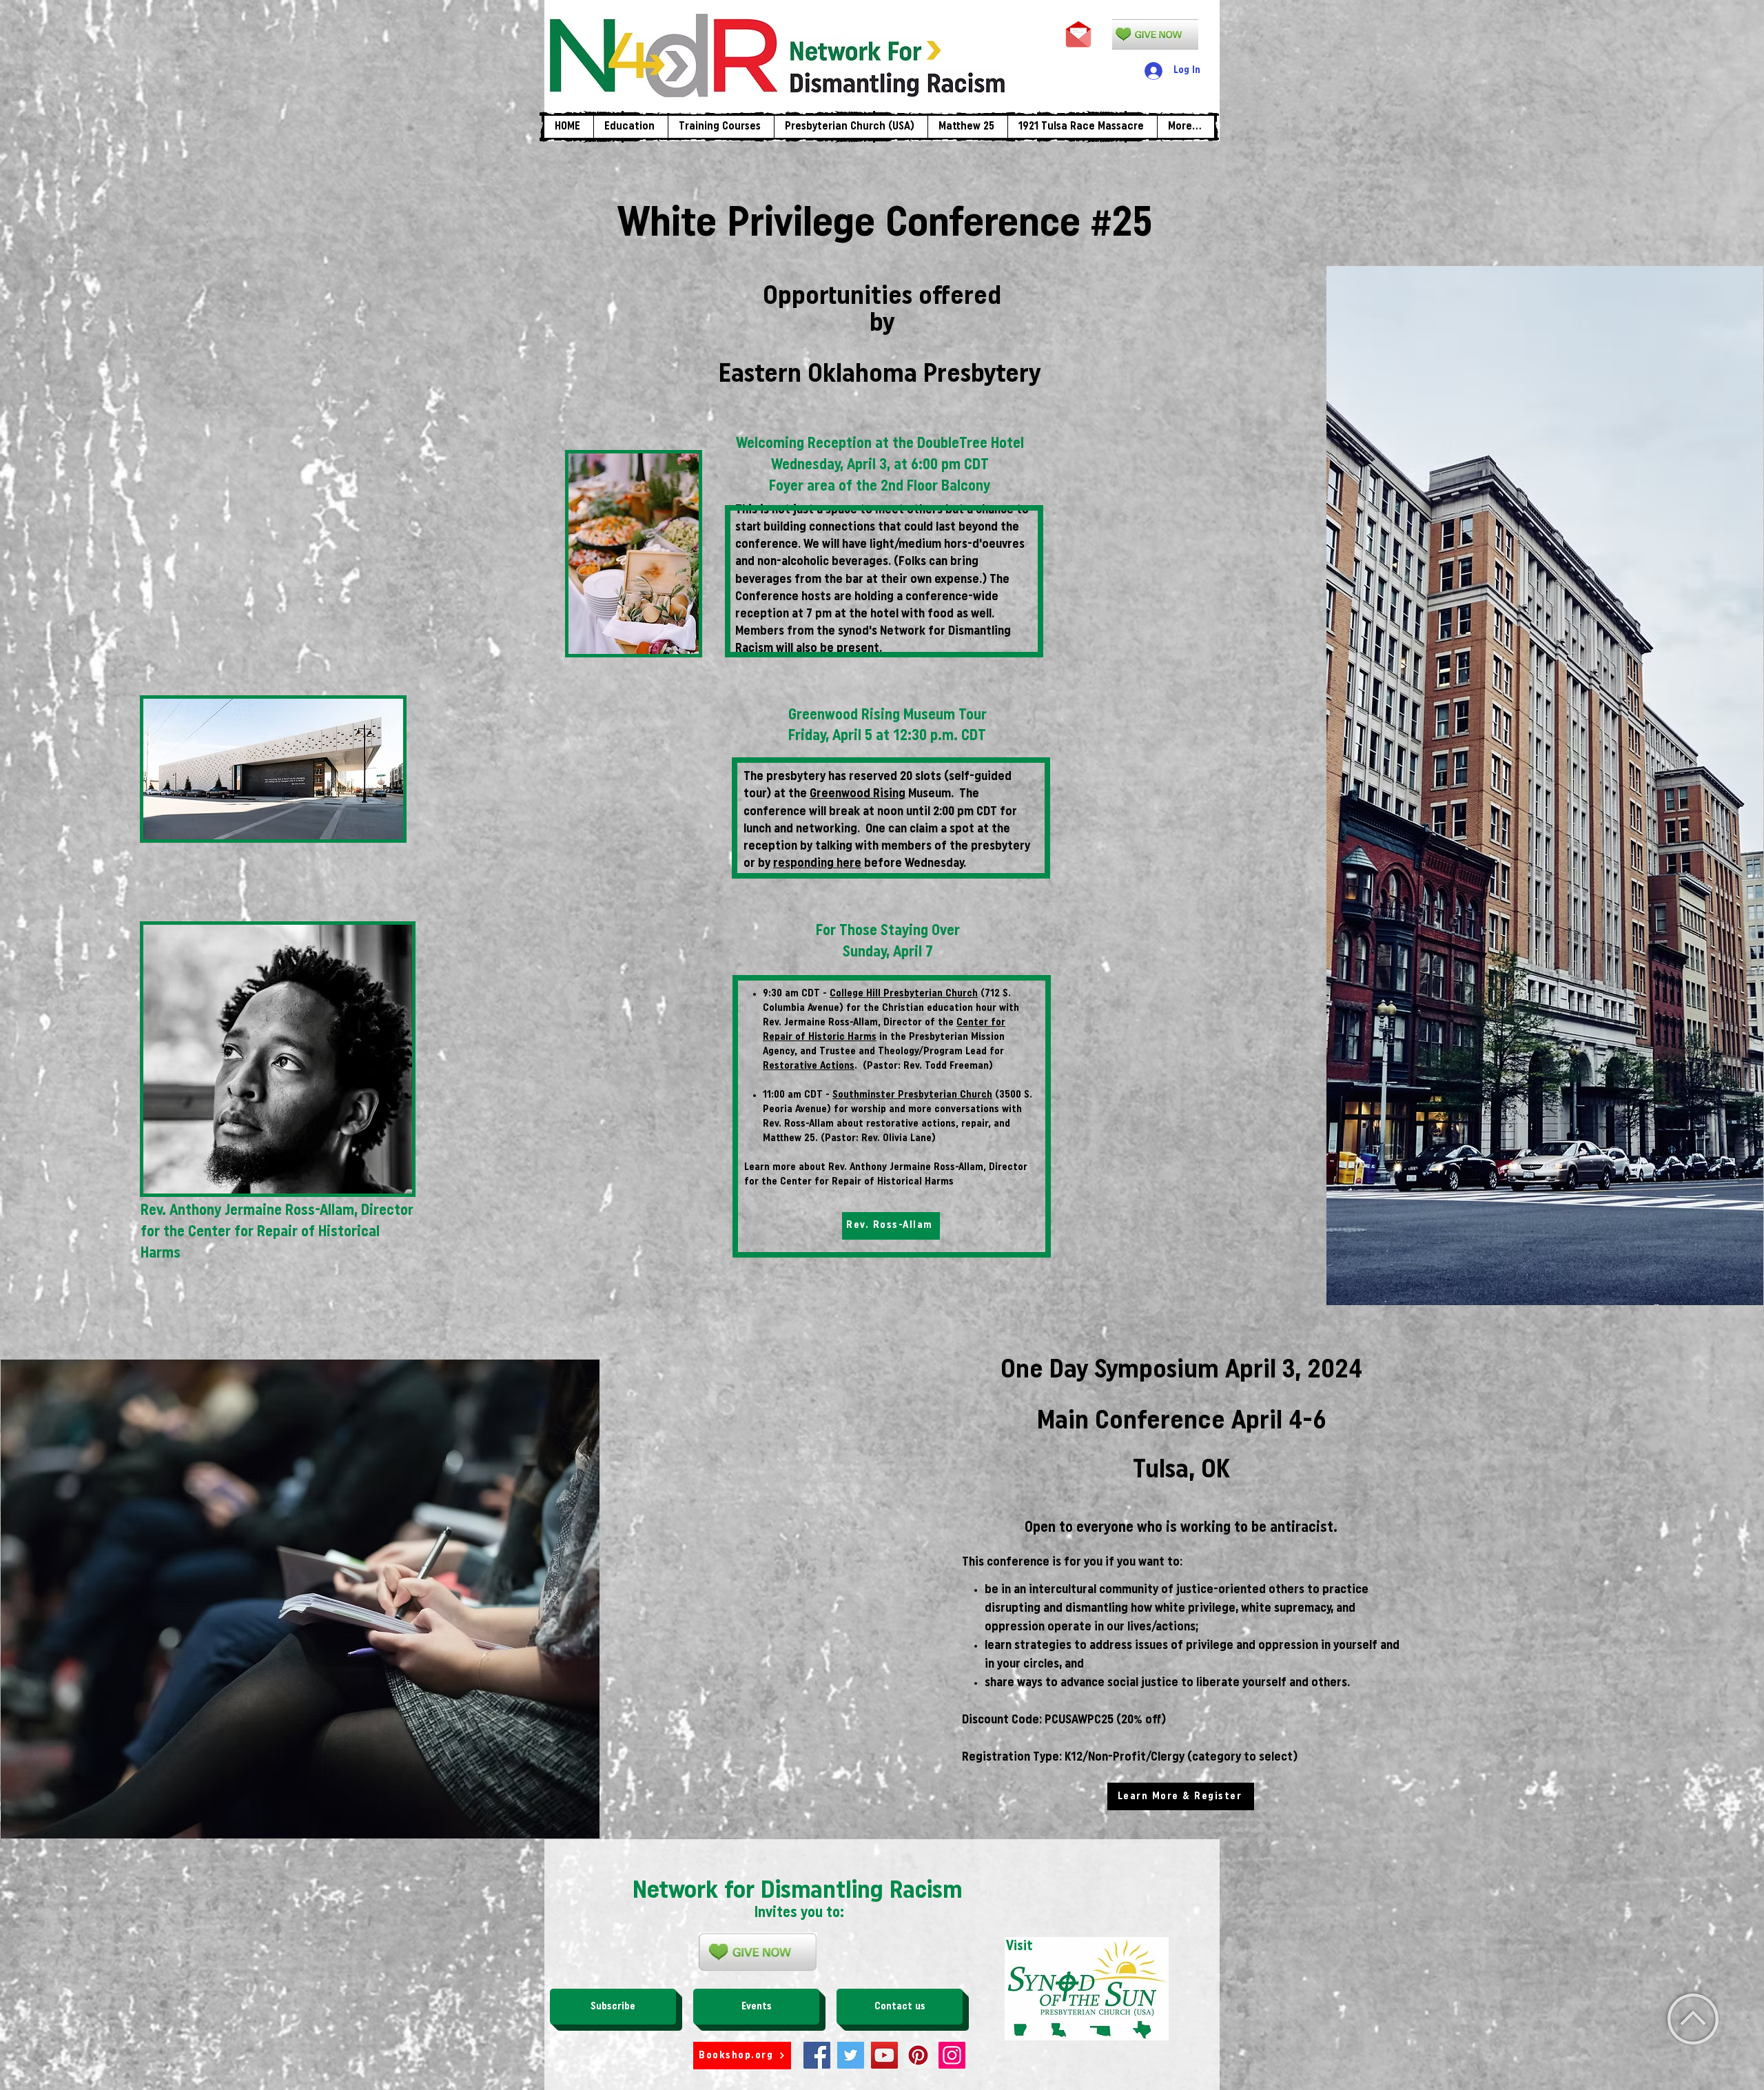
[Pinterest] (918, 2055)
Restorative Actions (809, 1066)
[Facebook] (817, 2055)
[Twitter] (851, 2055)
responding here (817, 864)
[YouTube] (884, 2055)
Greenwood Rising (858, 795)
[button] (721, 127)
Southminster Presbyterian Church (912, 1095)
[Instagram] (952, 2055)
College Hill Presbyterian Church (904, 994)
